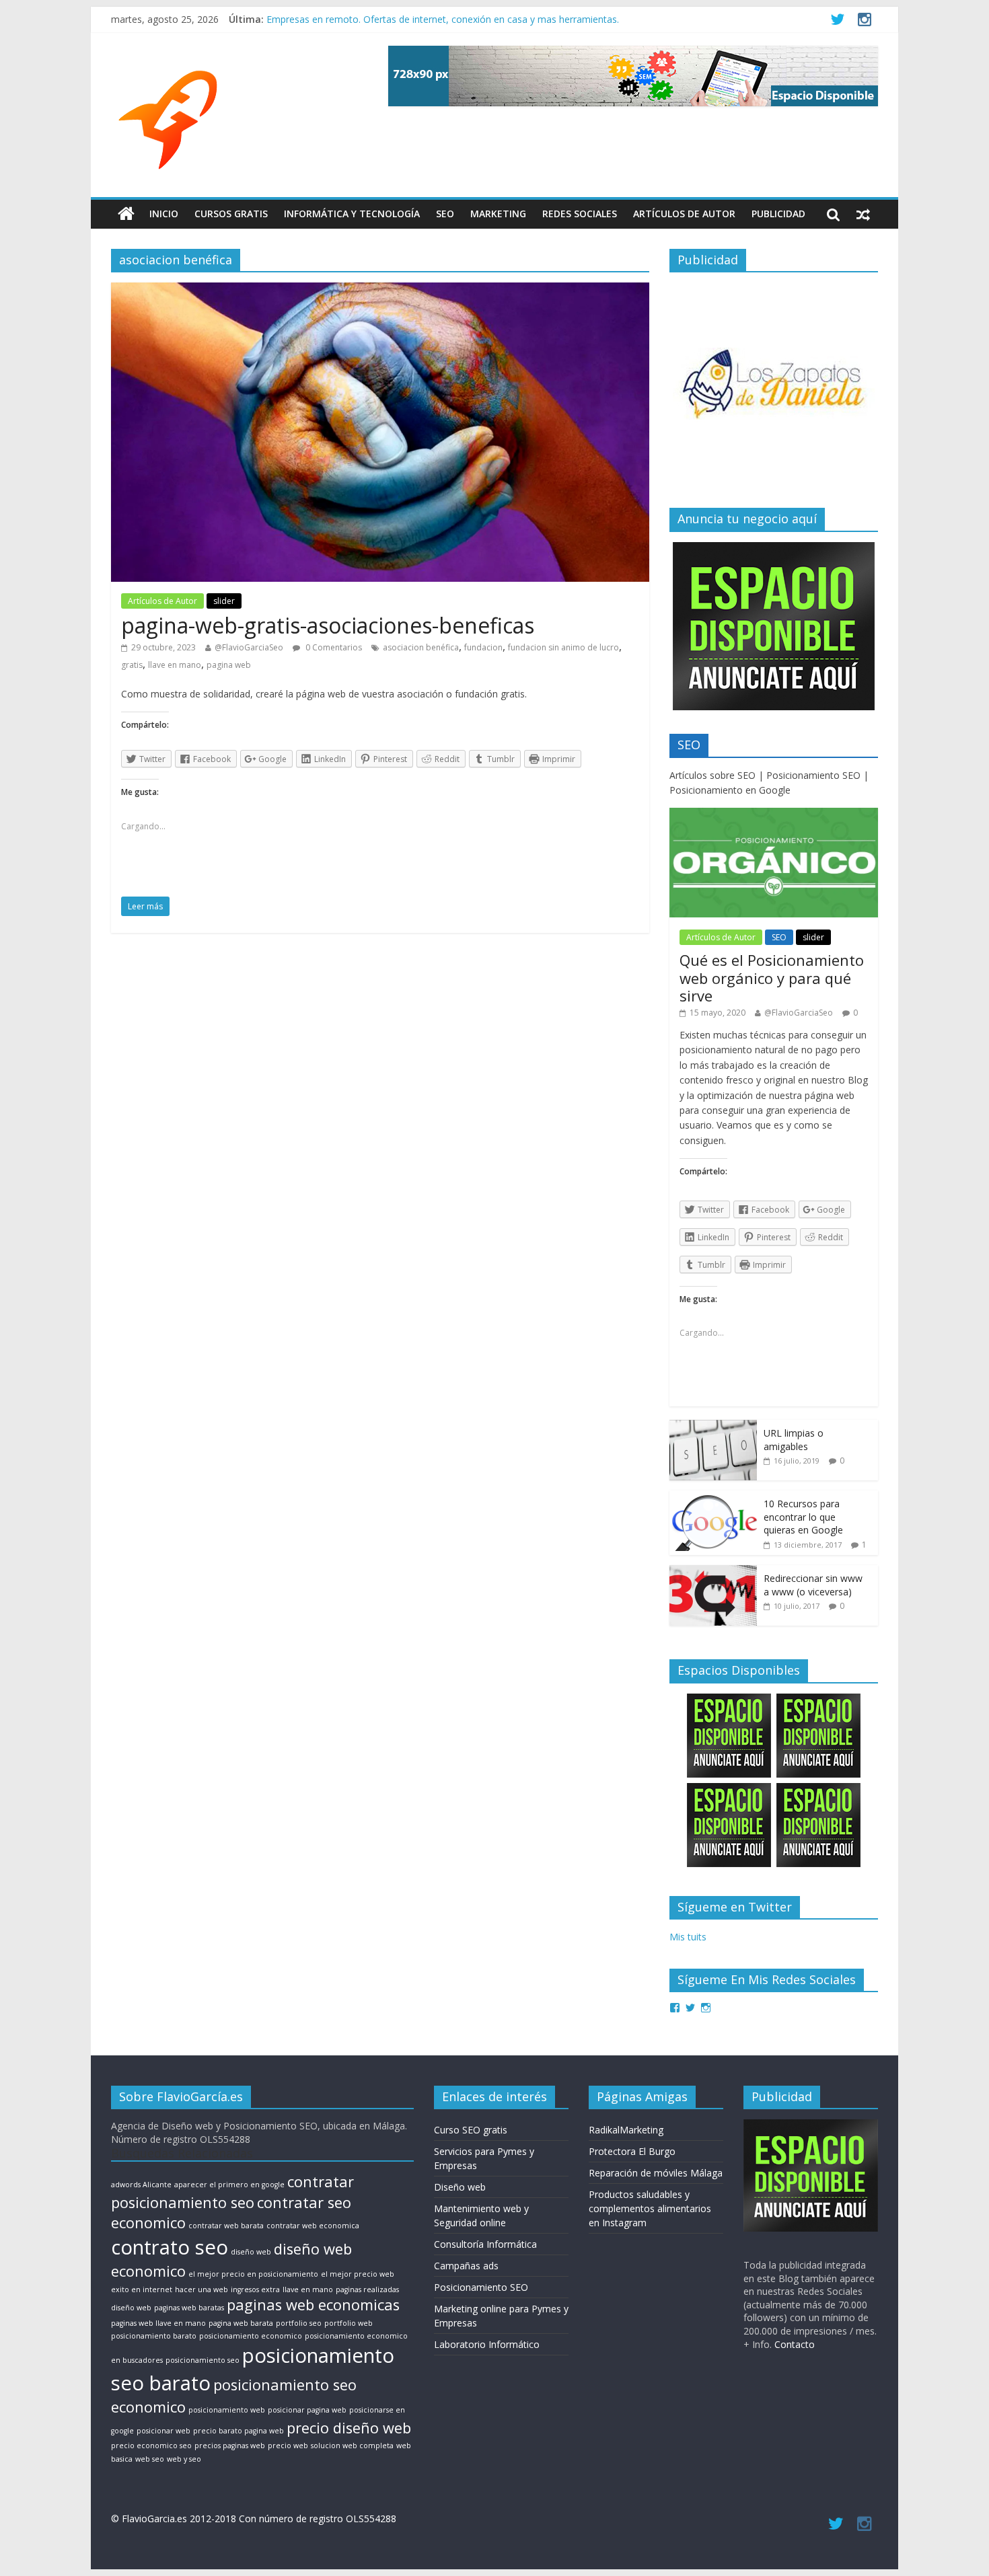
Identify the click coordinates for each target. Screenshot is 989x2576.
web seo (150, 2459)
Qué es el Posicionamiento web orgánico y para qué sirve (772, 978)
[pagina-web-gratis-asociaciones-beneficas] (380, 291)
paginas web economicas (313, 2305)
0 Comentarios (333, 647)
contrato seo (170, 2247)
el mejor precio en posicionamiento (253, 2274)
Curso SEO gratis (471, 2130)
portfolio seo (299, 2323)
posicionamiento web (227, 2410)
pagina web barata (241, 2323)
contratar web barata (226, 2226)
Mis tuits (688, 1937)
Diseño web (460, 2187)
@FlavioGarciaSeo (249, 647)
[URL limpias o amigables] (713, 1427)
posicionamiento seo (203, 2360)
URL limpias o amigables (794, 1440)
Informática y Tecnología (352, 214)
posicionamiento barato (154, 2336)
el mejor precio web (358, 2274)
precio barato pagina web (239, 2431)
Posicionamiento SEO (481, 2287)
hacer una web (202, 2289)
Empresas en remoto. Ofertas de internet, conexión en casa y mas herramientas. (443, 23)
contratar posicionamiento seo (232, 2192)
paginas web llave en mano (158, 2323)
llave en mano (175, 665)
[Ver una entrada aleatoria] (863, 214)
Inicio (164, 214)
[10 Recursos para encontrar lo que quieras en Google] (713, 1498)
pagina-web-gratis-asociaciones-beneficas (328, 625)
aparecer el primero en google (229, 2185)
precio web (288, 2446)
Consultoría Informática (485, 2244)
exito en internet (142, 2289)
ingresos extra (255, 2289)
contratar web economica (313, 2226)
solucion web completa (352, 2446)
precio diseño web (349, 2428)
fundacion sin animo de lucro (563, 647)
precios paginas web (230, 2446)
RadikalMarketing (626, 2130)
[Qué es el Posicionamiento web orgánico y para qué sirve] (774, 815)
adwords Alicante (141, 2185)
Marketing (498, 214)
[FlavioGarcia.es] (126, 214)
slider (224, 601)
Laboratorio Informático (487, 2344)
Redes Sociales (580, 214)
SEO (445, 214)
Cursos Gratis (231, 214)
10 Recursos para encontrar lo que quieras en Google (803, 1517)
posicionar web (163, 2431)
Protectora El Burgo (632, 2151)
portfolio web (349, 2323)
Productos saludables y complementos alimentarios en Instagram (650, 2208)
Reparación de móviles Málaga (656, 2173)
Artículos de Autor (684, 214)
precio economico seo (151, 2446)
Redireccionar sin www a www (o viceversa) (813, 1585)
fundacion (483, 647)
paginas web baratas (189, 2308)
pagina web (229, 665)
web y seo (184, 2459)
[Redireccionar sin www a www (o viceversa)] (713, 1572)
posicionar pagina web (307, 2410)
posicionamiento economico (251, 2336)
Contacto (795, 2344)
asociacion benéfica (421, 647)
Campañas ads (466, 2266)
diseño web (251, 2252)
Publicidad (778, 214)
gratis (132, 665)
